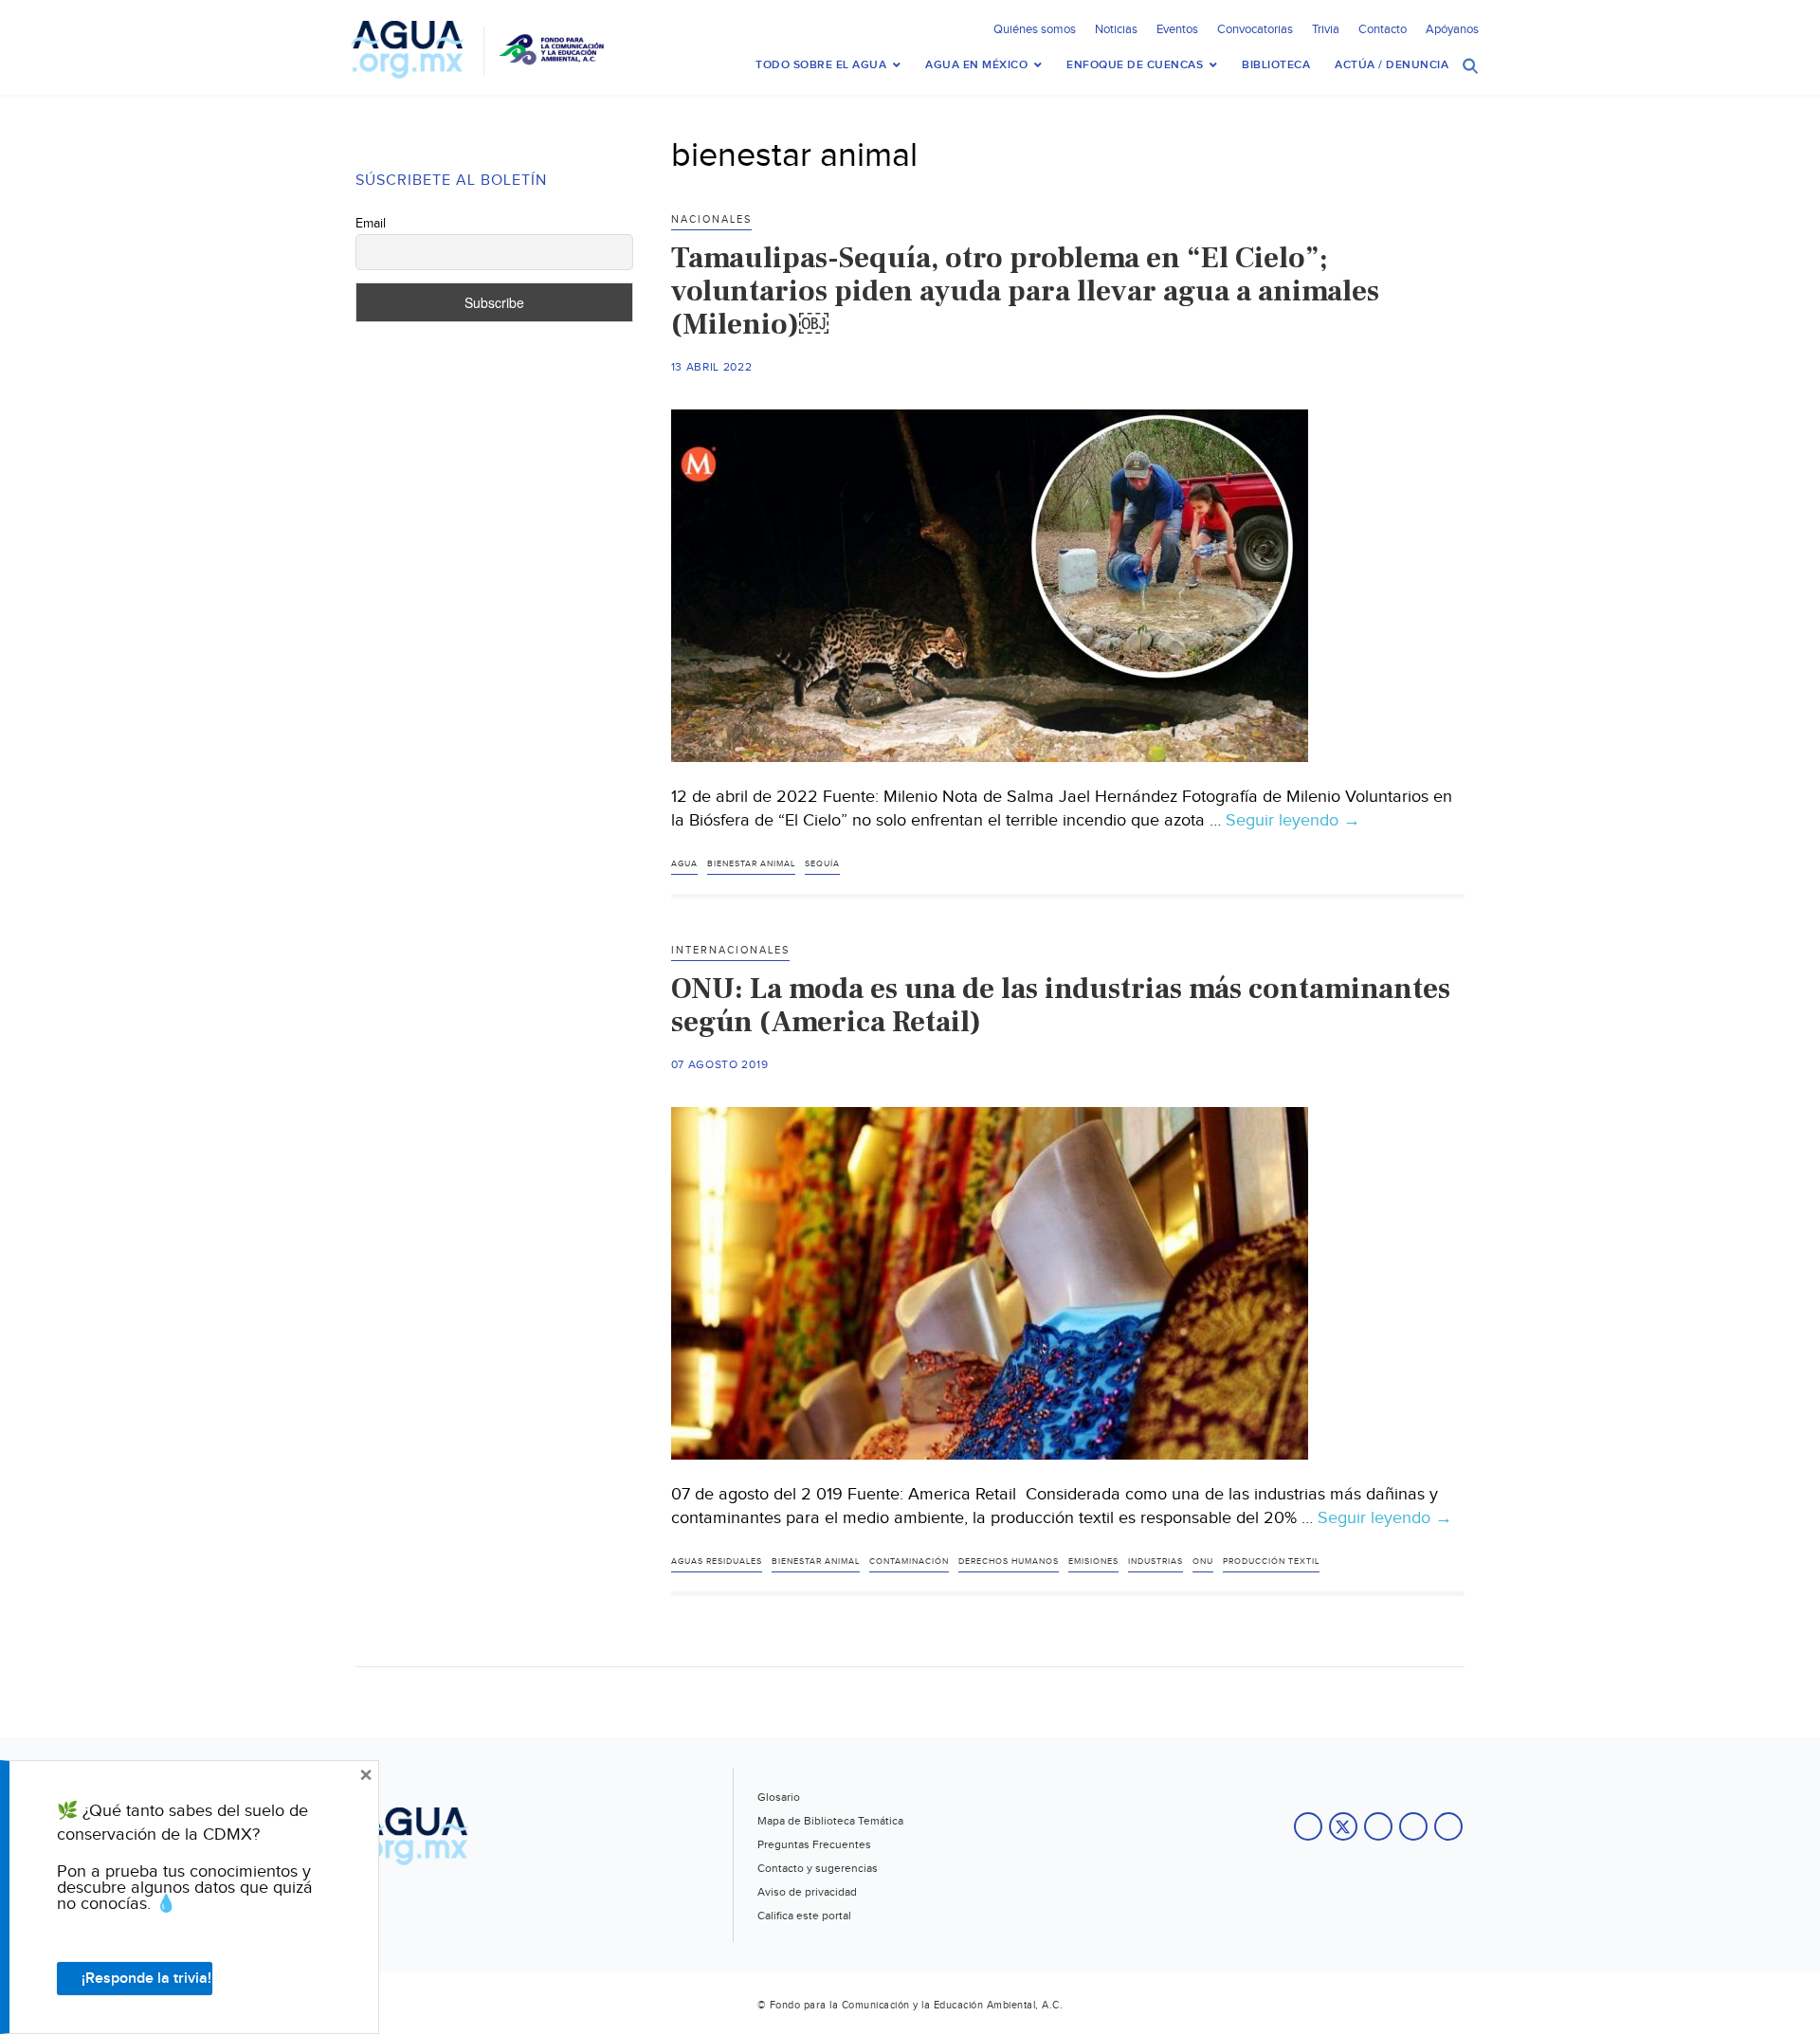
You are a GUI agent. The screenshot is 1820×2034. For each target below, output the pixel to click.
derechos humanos (1009, 1562)
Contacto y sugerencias (818, 1868)
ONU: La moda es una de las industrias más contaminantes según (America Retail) (1061, 1005)
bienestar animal (751, 864)
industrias (1156, 1562)
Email (371, 224)
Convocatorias (1255, 29)
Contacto (1383, 29)
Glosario (779, 1797)
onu (1203, 1562)
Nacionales (711, 219)
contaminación (909, 1562)
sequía (822, 864)
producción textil (1271, 1562)
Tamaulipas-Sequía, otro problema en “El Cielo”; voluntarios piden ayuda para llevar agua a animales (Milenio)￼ (1025, 291)
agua (684, 864)
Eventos (1177, 29)
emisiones (1093, 1562)
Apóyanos (1452, 29)
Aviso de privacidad (807, 1892)
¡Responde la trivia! (146, 1979)
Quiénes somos (1035, 29)
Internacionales (730, 950)
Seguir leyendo (1293, 821)
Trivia (1326, 29)
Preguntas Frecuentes (814, 1844)
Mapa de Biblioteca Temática (830, 1821)
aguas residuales (717, 1562)
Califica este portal (804, 1916)
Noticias (1116, 29)
